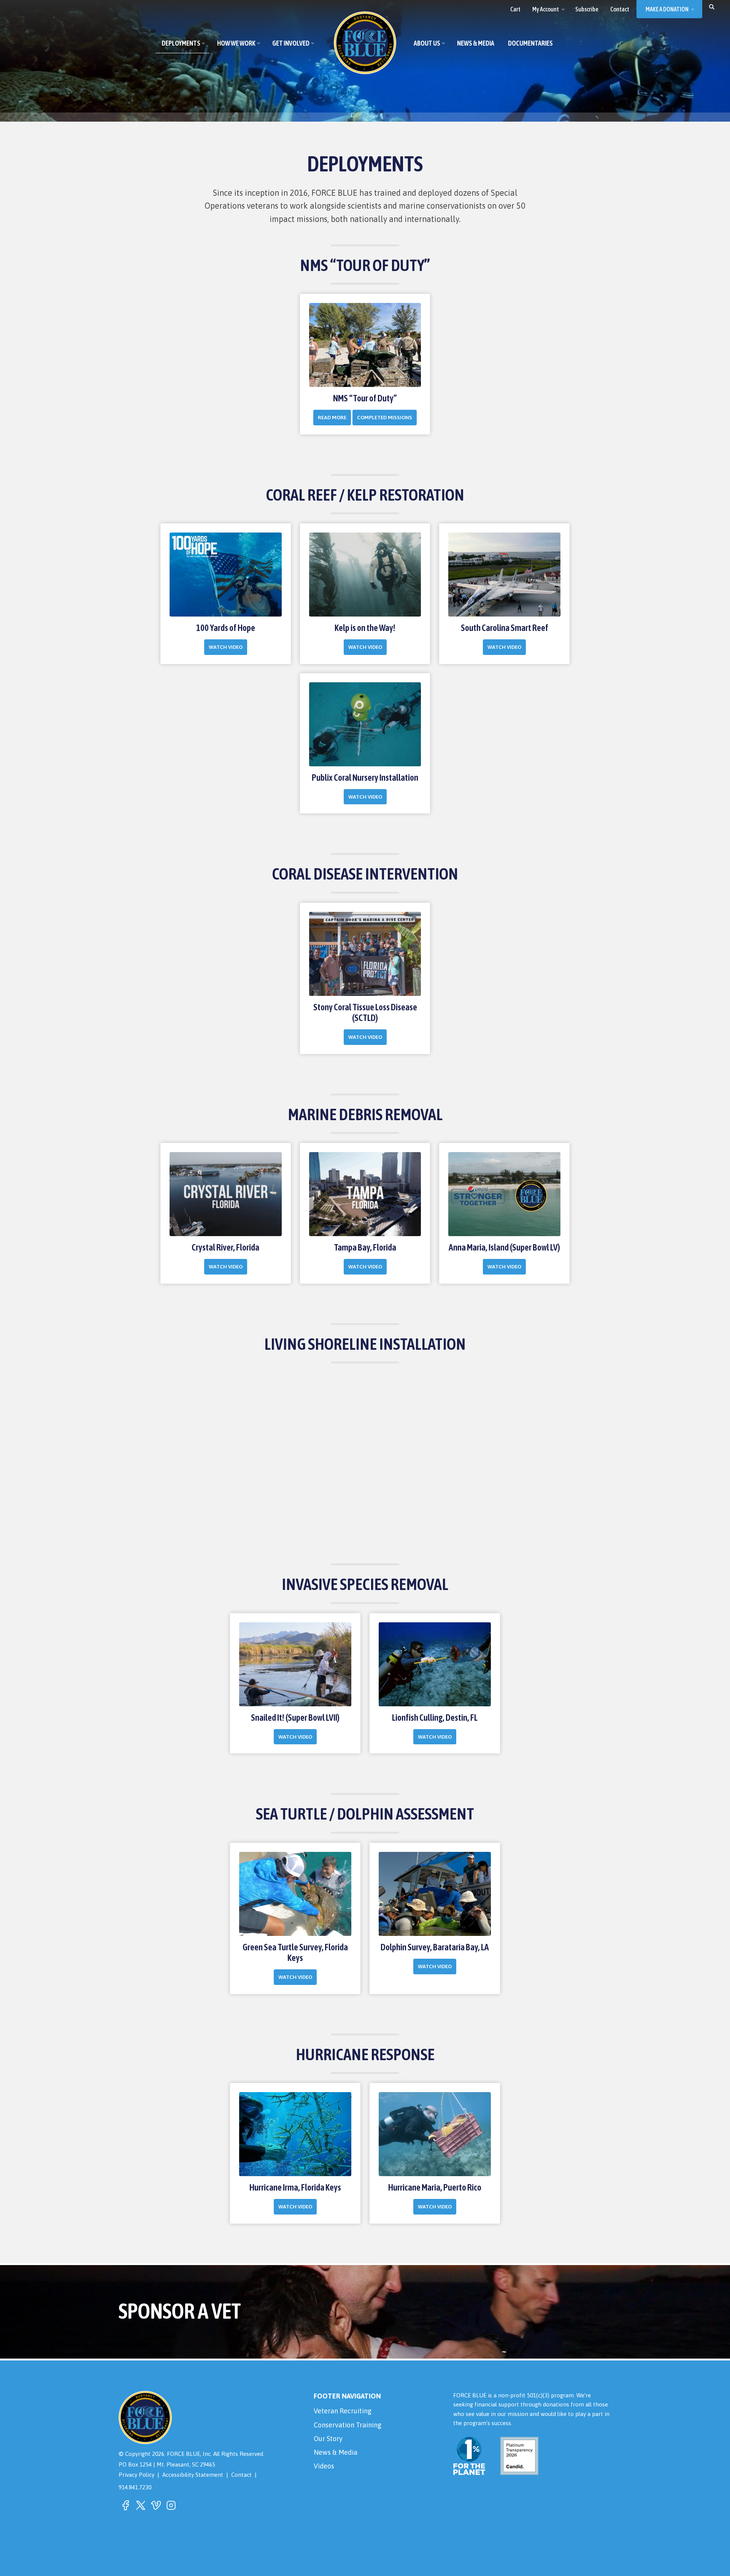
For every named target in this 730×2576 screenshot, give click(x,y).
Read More (332, 417)
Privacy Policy (136, 2475)
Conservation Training (348, 2425)
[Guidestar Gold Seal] (515, 2470)
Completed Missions (385, 417)
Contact (241, 2475)
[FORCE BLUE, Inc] (365, 43)
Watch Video (226, 647)
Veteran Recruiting (343, 2411)
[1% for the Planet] (469, 2470)
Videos (324, 2466)
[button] (712, 6)
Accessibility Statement (193, 2475)
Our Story (328, 2439)
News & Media (336, 2452)
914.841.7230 (135, 2487)
